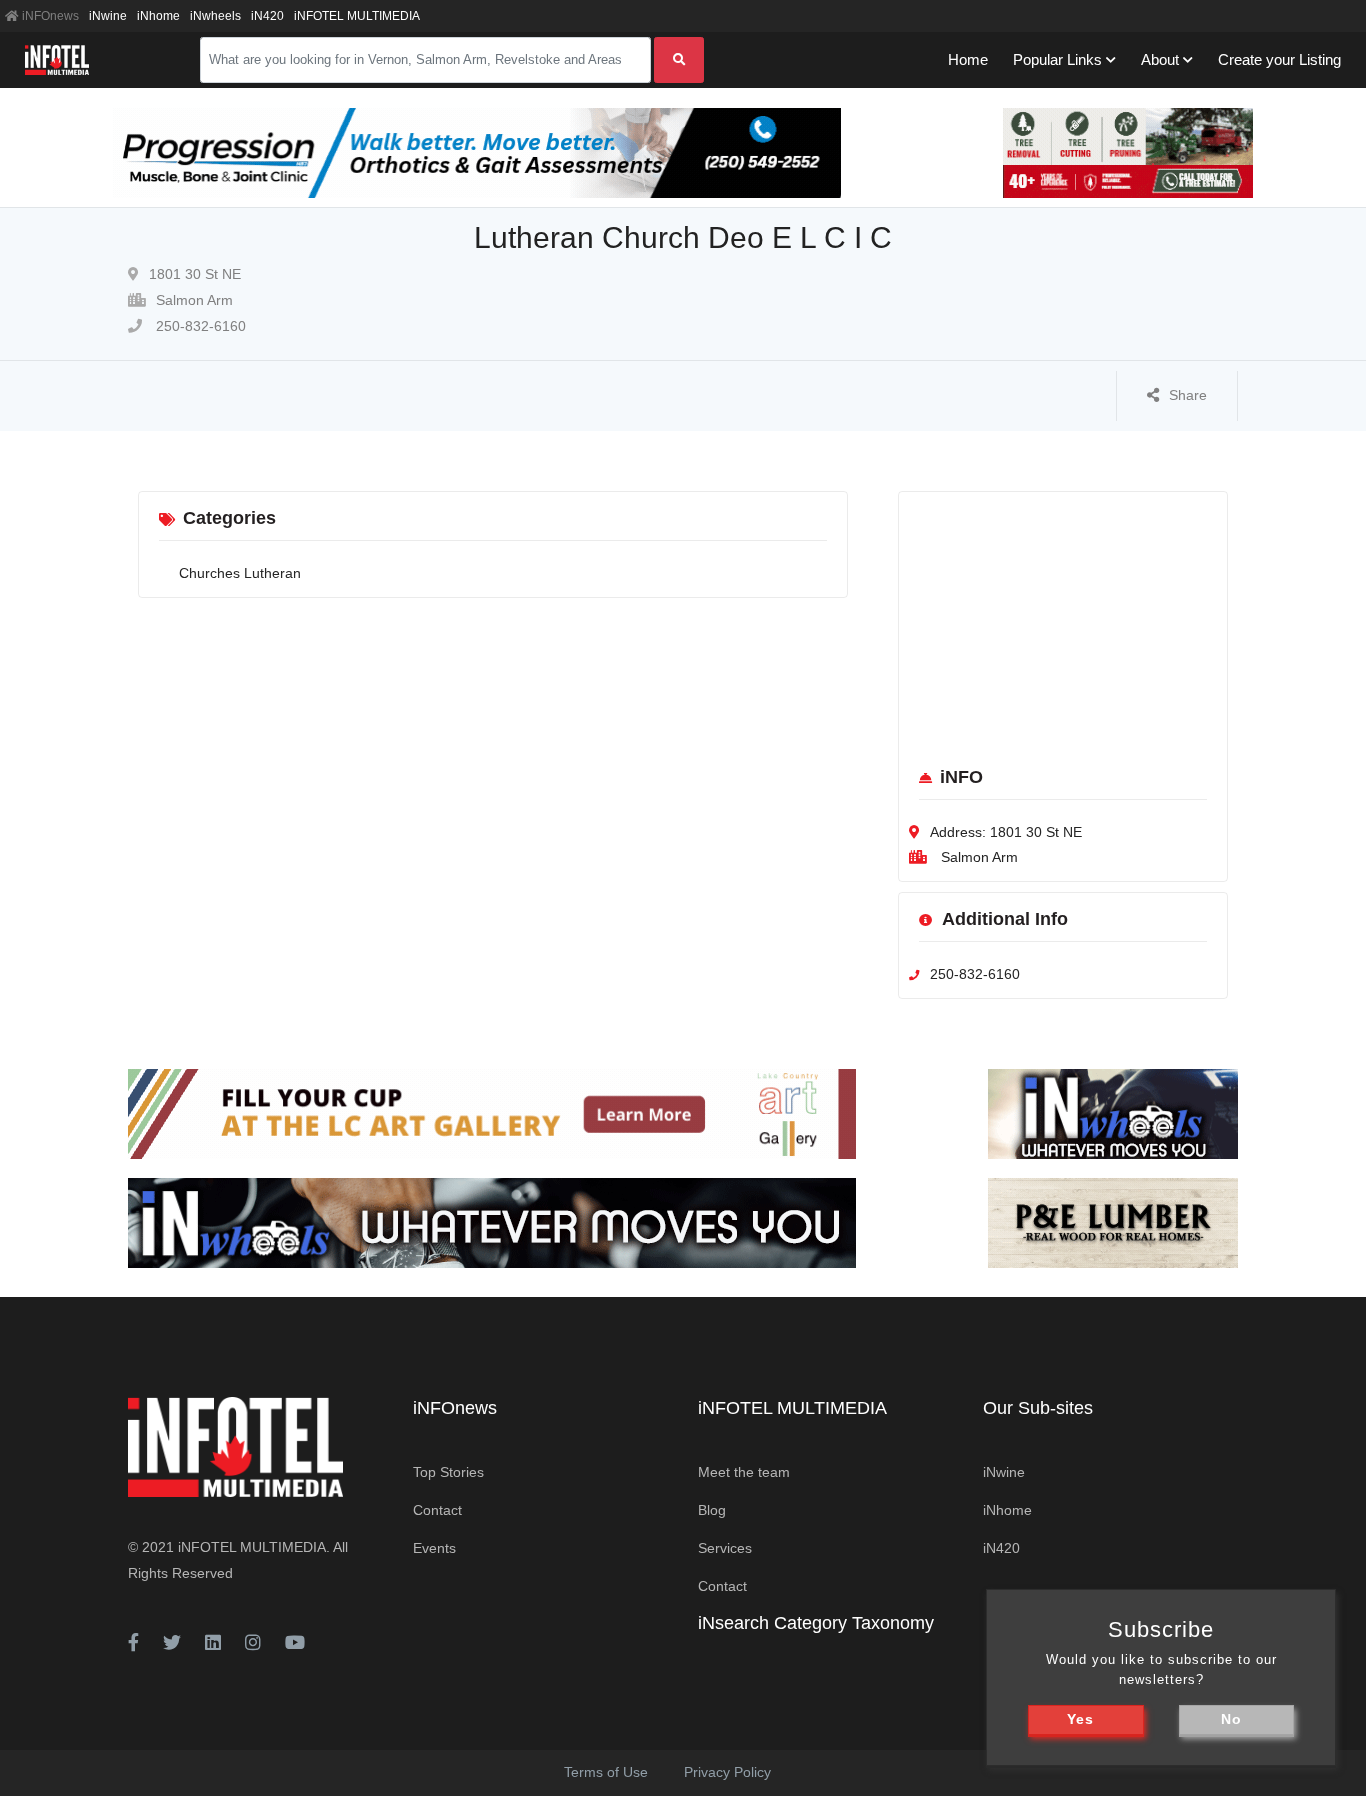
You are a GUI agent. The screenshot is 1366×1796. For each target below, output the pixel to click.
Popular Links (1057, 59)
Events (434, 1548)
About (1160, 59)
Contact (437, 1510)
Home (968, 59)
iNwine (108, 16)
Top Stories (448, 1472)
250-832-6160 (199, 326)
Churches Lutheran (240, 573)
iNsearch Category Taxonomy (816, 1623)
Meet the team (744, 1472)
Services (725, 1548)
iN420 (267, 16)
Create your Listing (1279, 59)
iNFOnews (49, 16)
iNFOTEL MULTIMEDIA (357, 16)
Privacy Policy (727, 1772)
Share (1188, 395)
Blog (712, 1510)
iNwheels (215, 16)
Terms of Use (606, 1772)
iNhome (158, 16)
